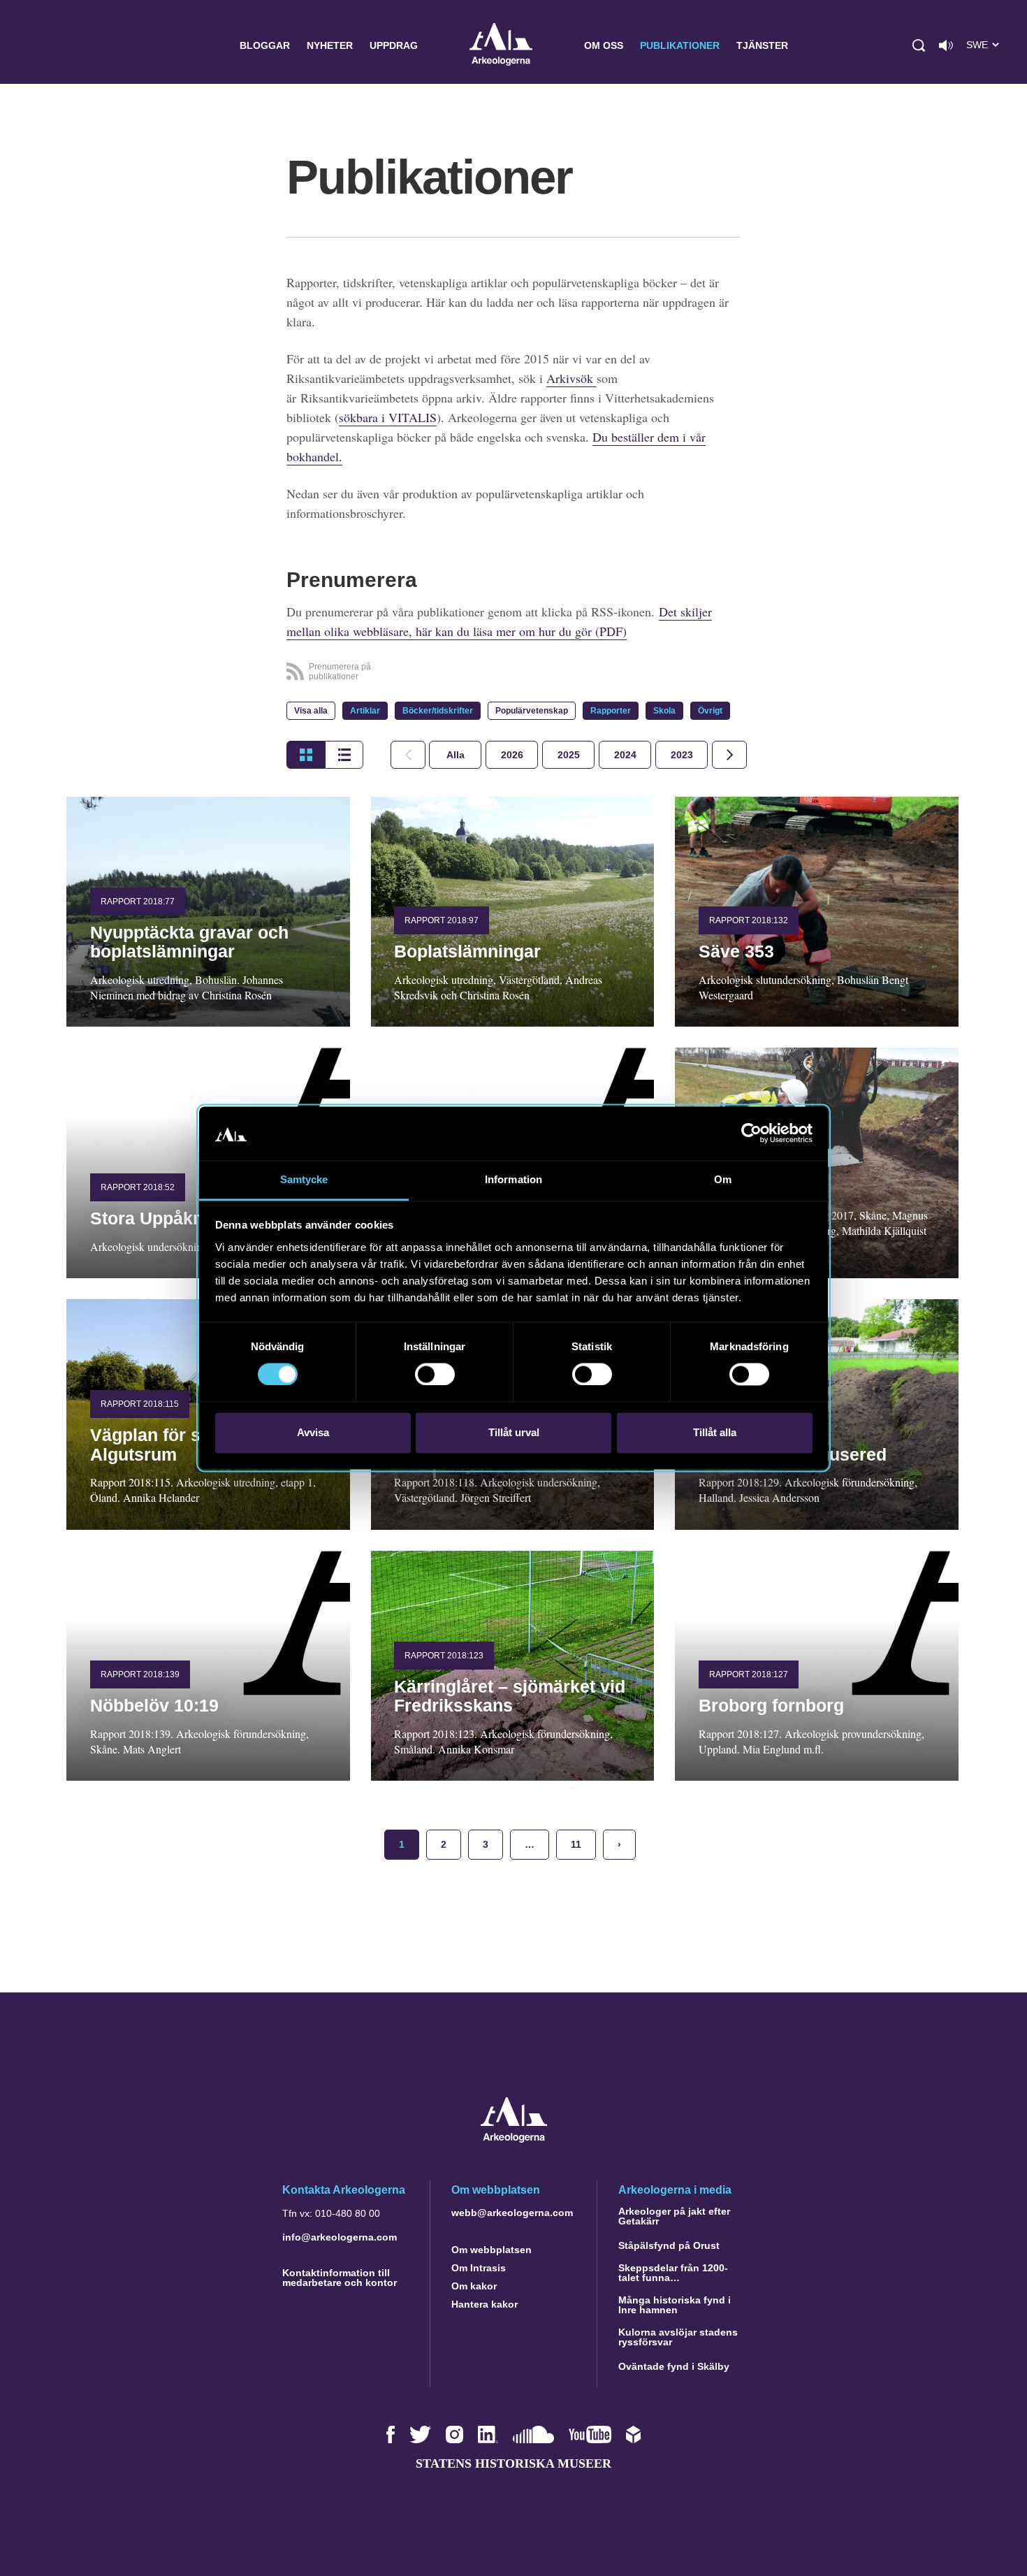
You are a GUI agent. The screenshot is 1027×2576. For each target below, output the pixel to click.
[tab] (512, 755)
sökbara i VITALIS (388, 417)
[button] (919, 45)
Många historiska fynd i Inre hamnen (675, 2305)
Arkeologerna (501, 46)
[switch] (435, 1375)
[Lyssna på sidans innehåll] (946, 45)
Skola (664, 711)
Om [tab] (723, 1179)
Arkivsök (571, 378)
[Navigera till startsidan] (514, 2139)
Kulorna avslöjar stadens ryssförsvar (678, 2337)
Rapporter (611, 711)
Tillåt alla (715, 1432)
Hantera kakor (485, 2304)
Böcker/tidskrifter (438, 711)
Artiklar (365, 711)
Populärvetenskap (532, 711)
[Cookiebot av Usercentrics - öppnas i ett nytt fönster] (751, 1134)
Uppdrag (394, 45)
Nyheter (330, 45)
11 (576, 1844)
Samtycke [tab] (304, 1179)
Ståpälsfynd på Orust (669, 2245)
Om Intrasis (479, 2268)
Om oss (604, 45)
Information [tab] (513, 1179)
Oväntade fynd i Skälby (674, 2366)
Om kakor (474, 2286)
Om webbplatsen (491, 2250)
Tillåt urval (514, 1432)
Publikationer (680, 45)
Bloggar (265, 45)
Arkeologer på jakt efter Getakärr (674, 2216)
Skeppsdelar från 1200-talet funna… (673, 2273)
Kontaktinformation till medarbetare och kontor (340, 2278)
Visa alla (311, 711)
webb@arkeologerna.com (512, 2213)
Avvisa (313, 1432)
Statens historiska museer (513, 2463)
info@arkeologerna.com (340, 2237)
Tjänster (762, 45)
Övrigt (710, 711)
